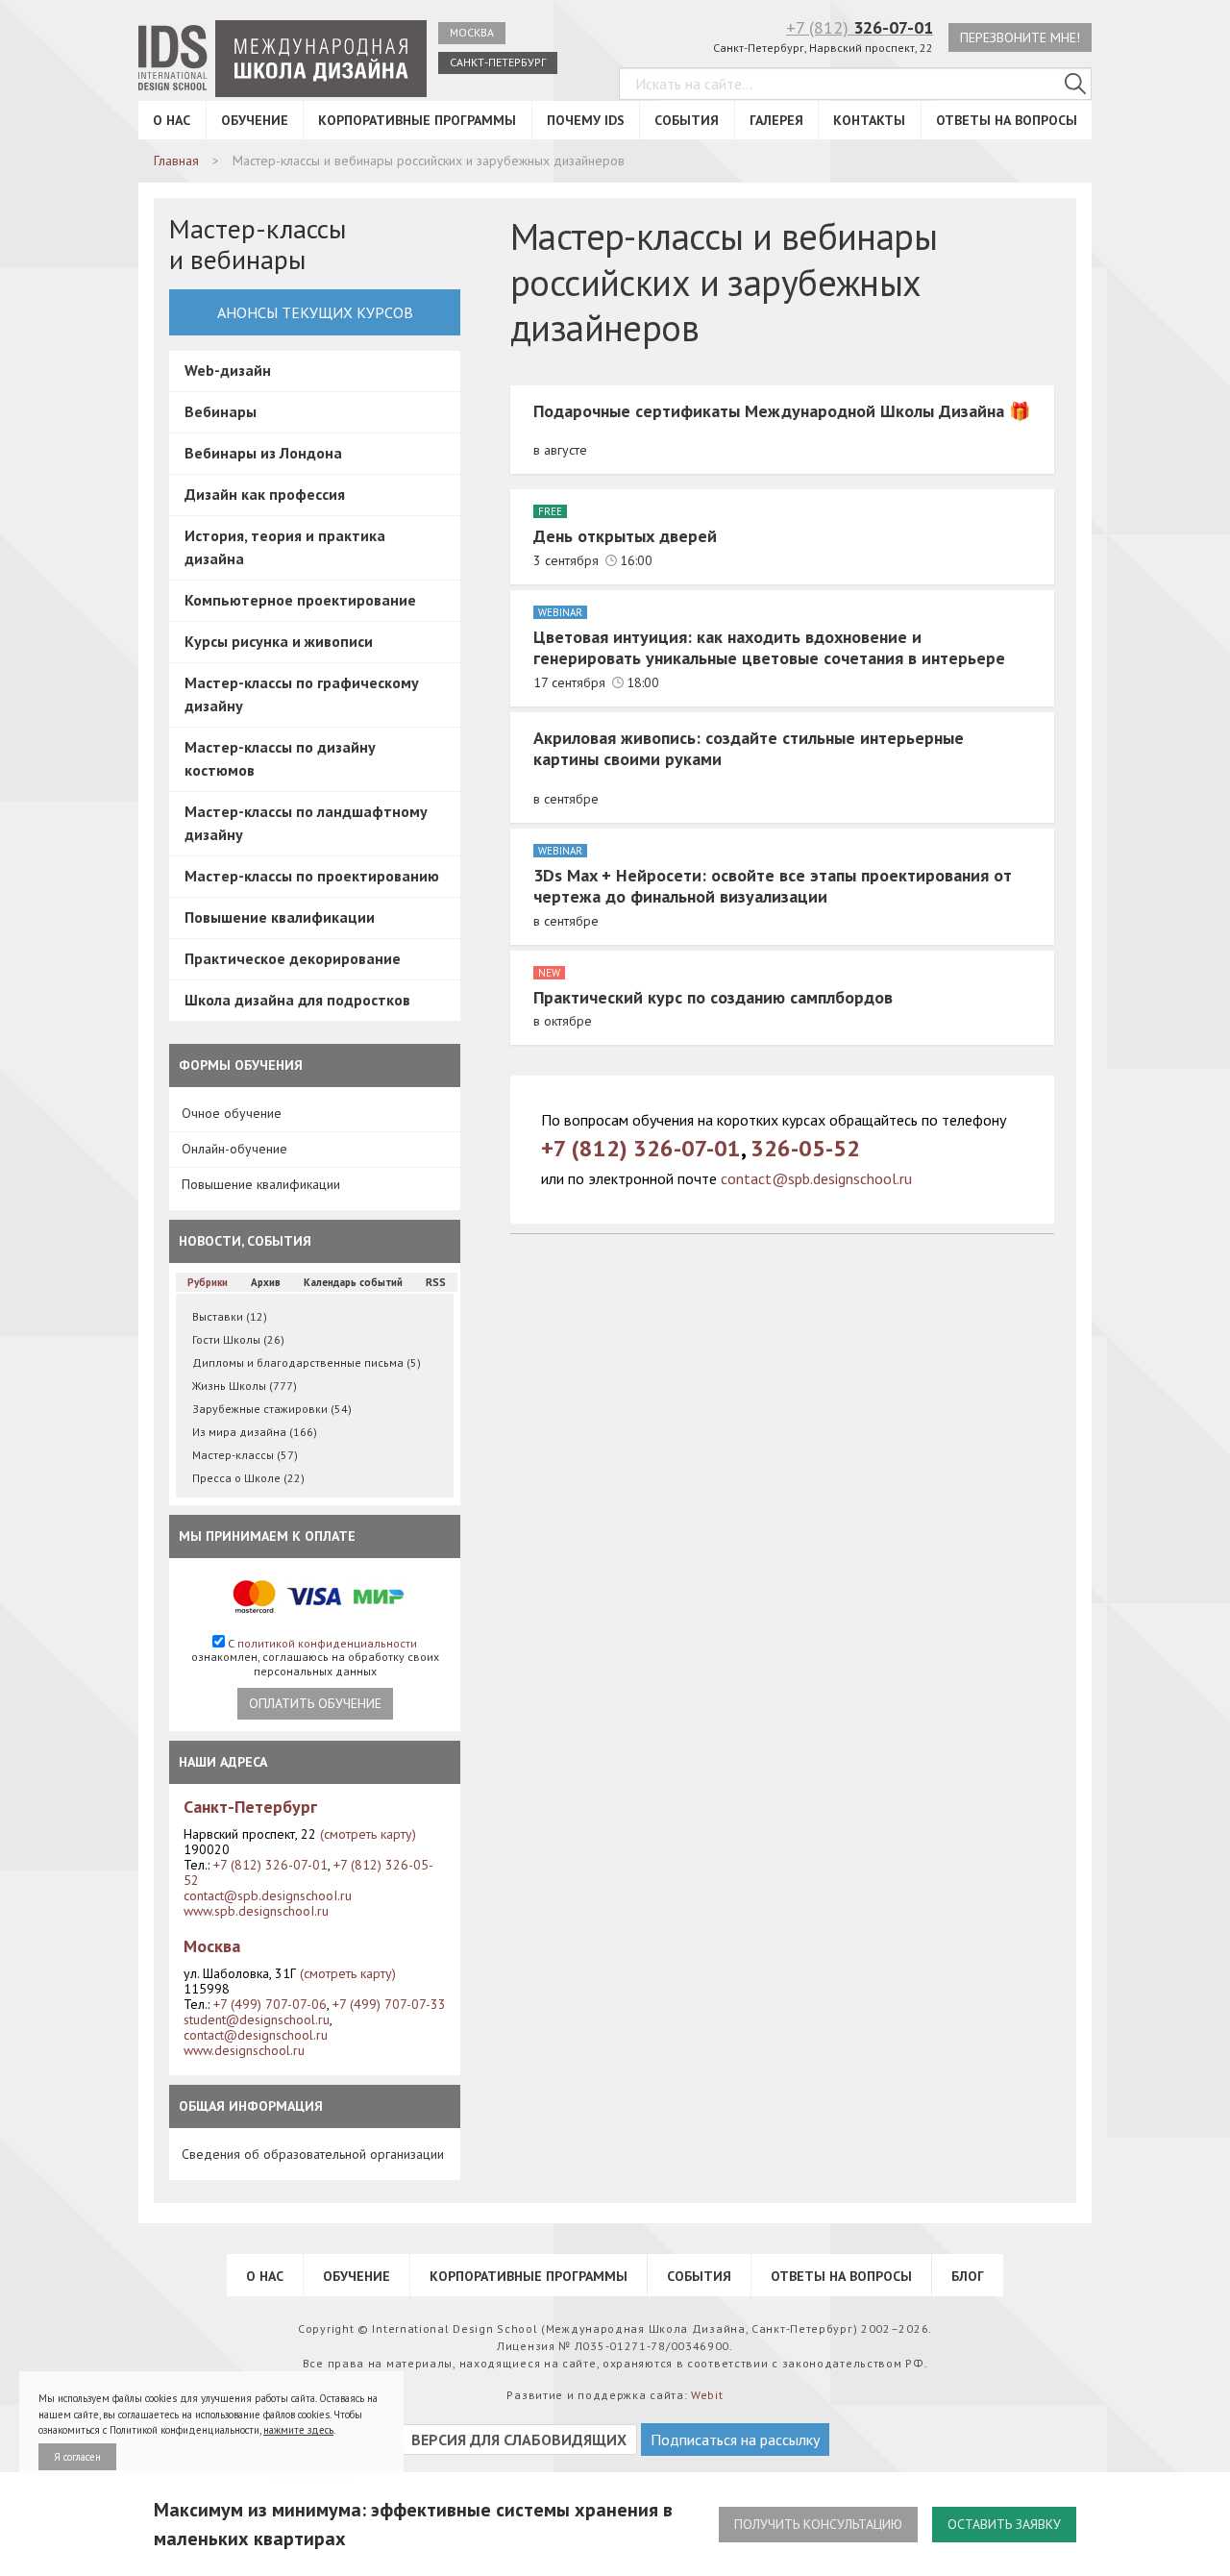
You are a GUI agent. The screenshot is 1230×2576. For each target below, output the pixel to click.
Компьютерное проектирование (300, 600)
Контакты (869, 120)
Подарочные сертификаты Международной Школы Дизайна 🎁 (782, 411)
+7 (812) (860, 27)
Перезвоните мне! (1020, 37)
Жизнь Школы (245, 1386)
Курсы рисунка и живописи (279, 641)
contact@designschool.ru (256, 2035)
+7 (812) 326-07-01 (271, 1865)
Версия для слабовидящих (519, 2440)
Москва (472, 32)
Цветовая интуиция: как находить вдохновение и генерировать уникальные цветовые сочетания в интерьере (769, 648)
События (687, 120)
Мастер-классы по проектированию (312, 876)
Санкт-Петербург (498, 62)
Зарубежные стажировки (272, 1409)
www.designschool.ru (244, 2050)
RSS (436, 1282)
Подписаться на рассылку (735, 2440)
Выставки (230, 1316)
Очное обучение (232, 1113)
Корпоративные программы (417, 120)
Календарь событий (353, 1282)
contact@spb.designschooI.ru (268, 1895)
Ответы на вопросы (1007, 120)
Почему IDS (586, 120)
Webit (707, 2395)
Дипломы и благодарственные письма (307, 1362)
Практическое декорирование (293, 958)
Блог (968, 2276)
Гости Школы (238, 1339)
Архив (266, 1282)
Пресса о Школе (248, 1478)
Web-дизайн (228, 370)
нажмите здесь (298, 2430)
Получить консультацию (818, 2524)
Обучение (255, 120)
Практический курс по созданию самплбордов (713, 997)
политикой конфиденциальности (327, 1643)
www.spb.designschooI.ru (256, 1911)
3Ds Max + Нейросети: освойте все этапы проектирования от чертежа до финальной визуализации (773, 886)
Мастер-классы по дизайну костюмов (280, 758)
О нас (172, 120)
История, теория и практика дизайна (285, 547)
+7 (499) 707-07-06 (270, 2004)
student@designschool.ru (257, 2019)
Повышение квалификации (280, 917)
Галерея (776, 120)
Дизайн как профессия (265, 494)
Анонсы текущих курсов (315, 312)
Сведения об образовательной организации (313, 2154)
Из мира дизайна (255, 1432)
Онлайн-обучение (234, 1149)
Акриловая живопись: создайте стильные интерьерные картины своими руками (749, 749)
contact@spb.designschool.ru (816, 1178)
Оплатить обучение (315, 1703)
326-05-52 (805, 1148)
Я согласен (77, 2457)
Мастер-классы (245, 1455)
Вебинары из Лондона (263, 453)
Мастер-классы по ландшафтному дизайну (306, 823)
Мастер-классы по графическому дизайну (302, 694)
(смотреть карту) (368, 1834)
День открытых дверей (625, 536)
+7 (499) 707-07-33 (389, 2004)
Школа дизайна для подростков (297, 1000)
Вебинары (221, 411)
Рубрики (208, 1282)
